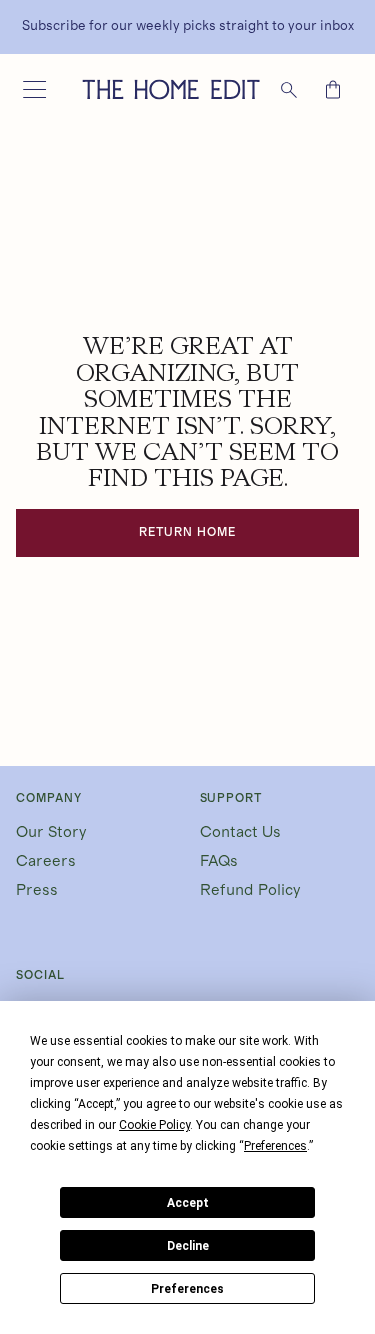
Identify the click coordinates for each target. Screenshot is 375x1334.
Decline (188, 1246)
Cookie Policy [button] (154, 1125)
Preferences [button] (275, 1146)
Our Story (51, 832)
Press (37, 890)
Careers (46, 861)
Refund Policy (250, 890)
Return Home (187, 532)
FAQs (219, 861)
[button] (34, 90)
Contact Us (240, 832)
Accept (188, 1203)
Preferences (187, 1289)
